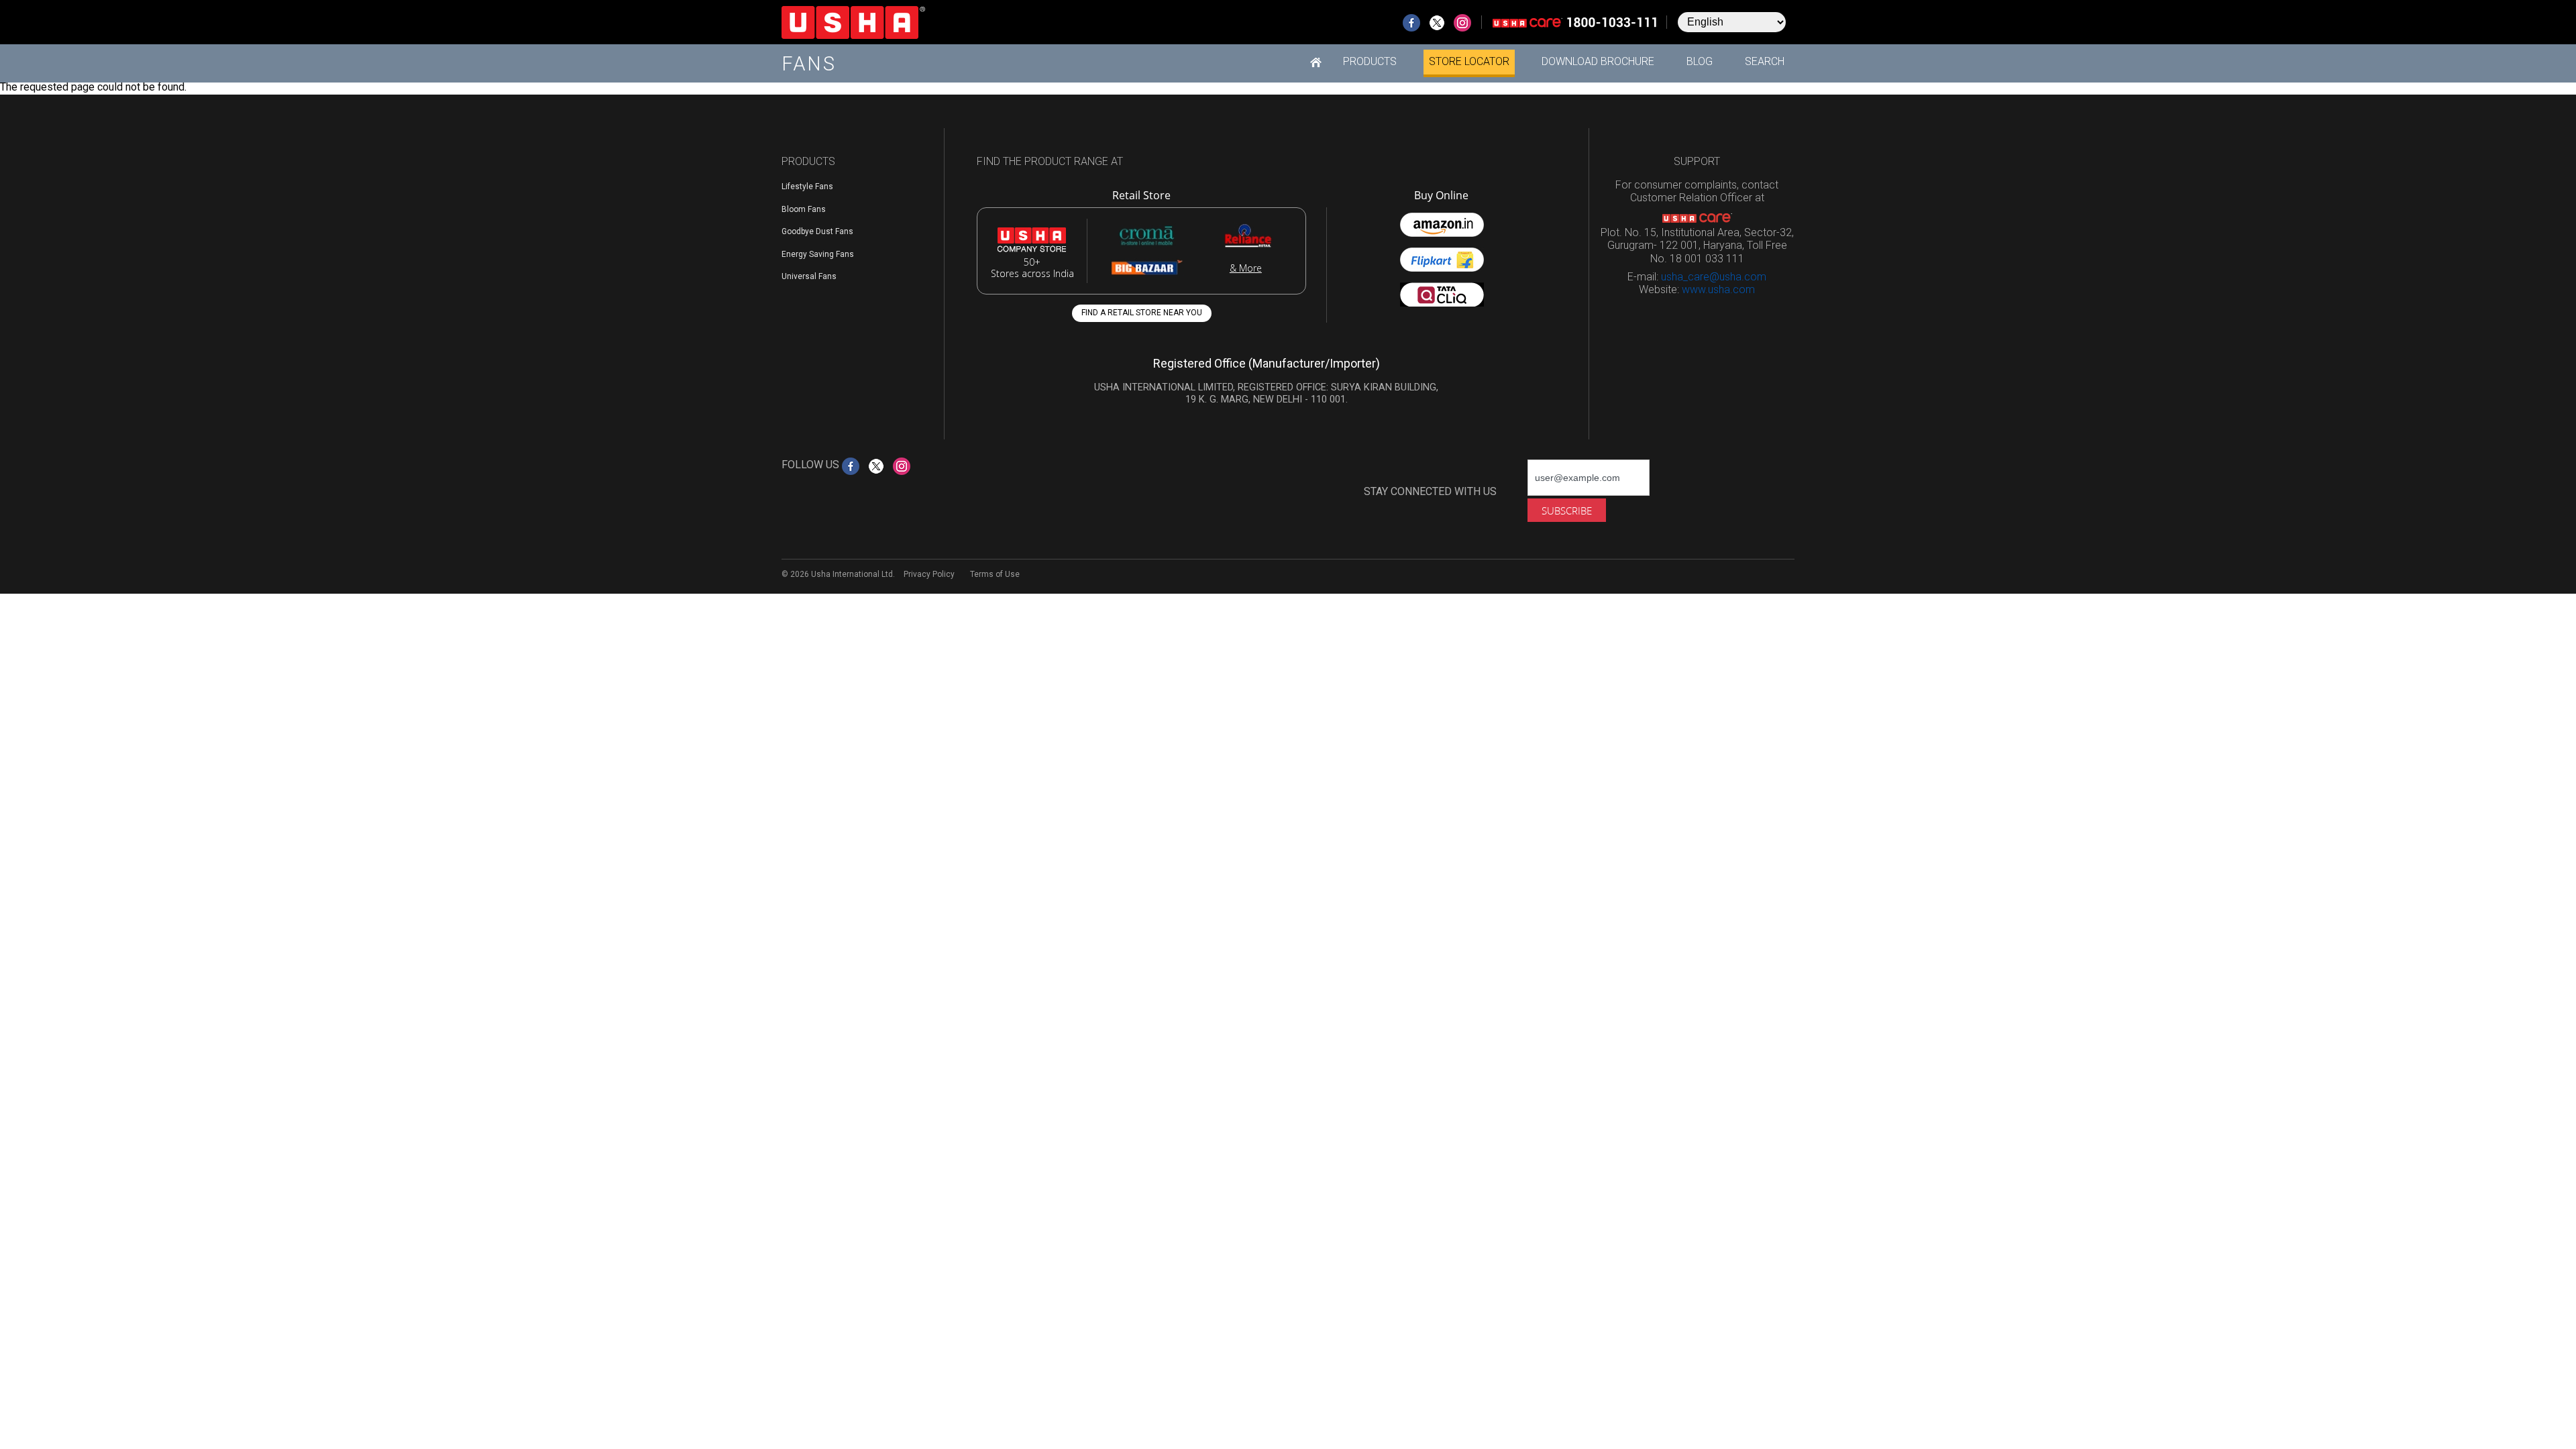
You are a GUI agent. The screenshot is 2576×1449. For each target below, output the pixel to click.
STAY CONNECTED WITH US (1430, 491)
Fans (809, 64)
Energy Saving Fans (818, 254)
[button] (1370, 62)
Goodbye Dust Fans (817, 231)
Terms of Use (995, 574)
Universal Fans (809, 276)
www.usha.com (1718, 289)
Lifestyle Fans (807, 186)
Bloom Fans (804, 209)
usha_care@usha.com (1714, 277)
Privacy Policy (929, 574)
